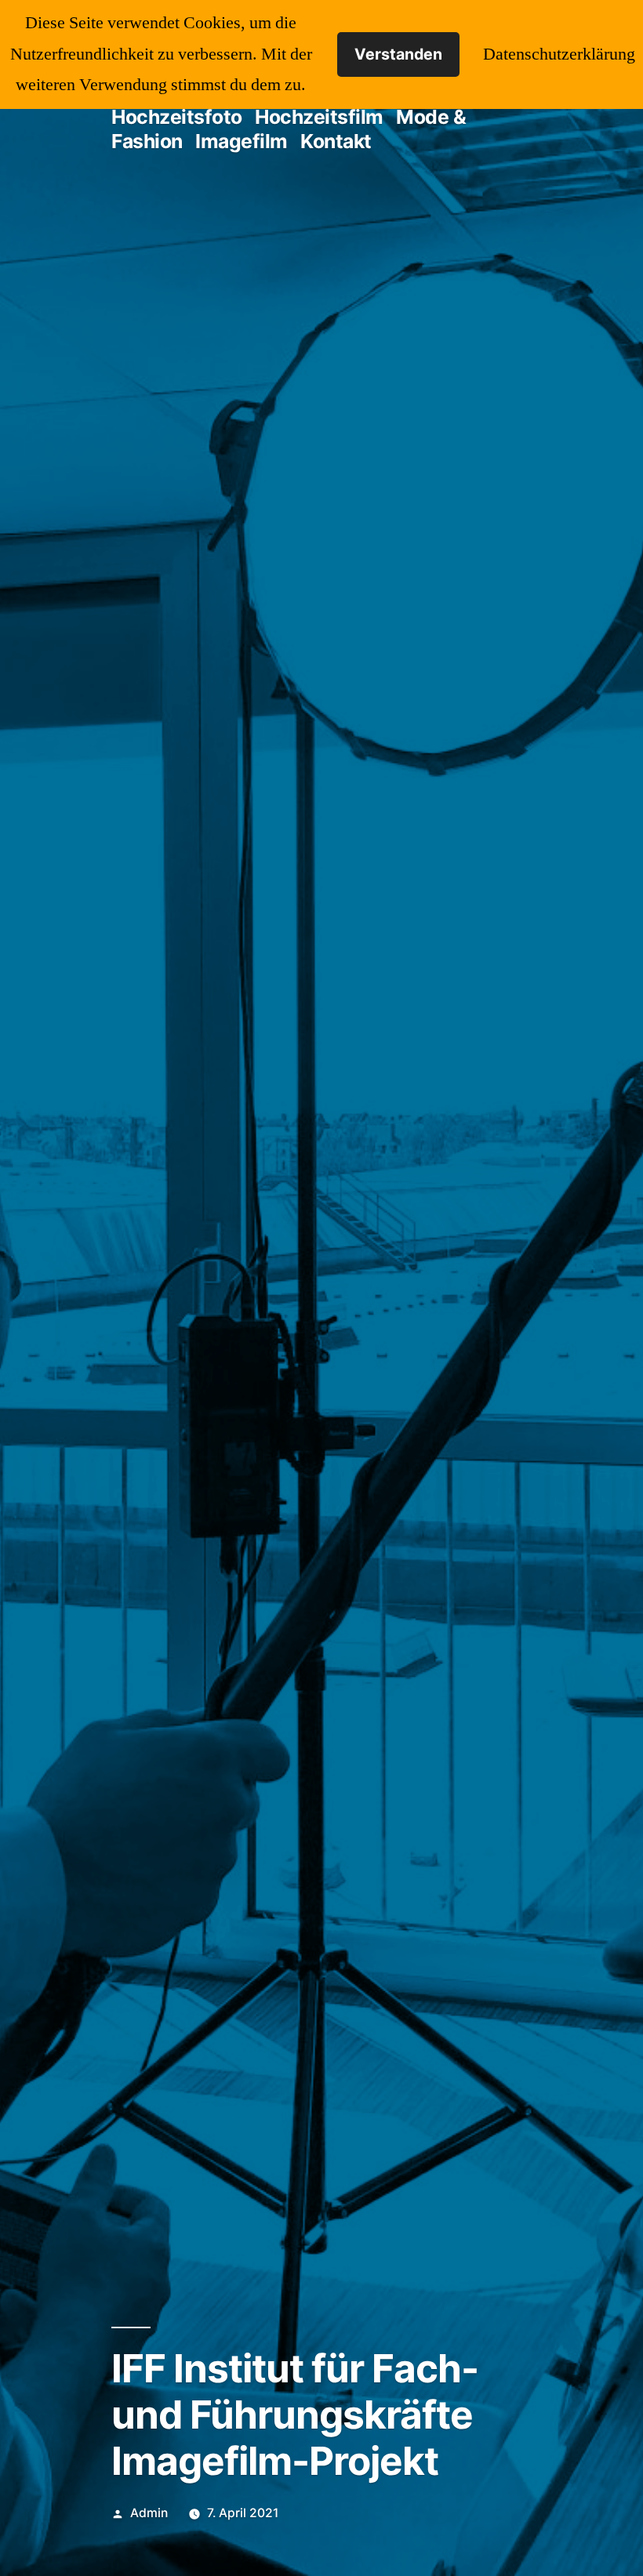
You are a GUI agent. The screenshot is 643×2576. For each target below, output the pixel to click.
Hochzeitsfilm (319, 117)
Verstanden (398, 54)
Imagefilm (242, 141)
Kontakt (336, 141)
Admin (149, 2513)
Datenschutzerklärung (559, 54)
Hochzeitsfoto (177, 117)
